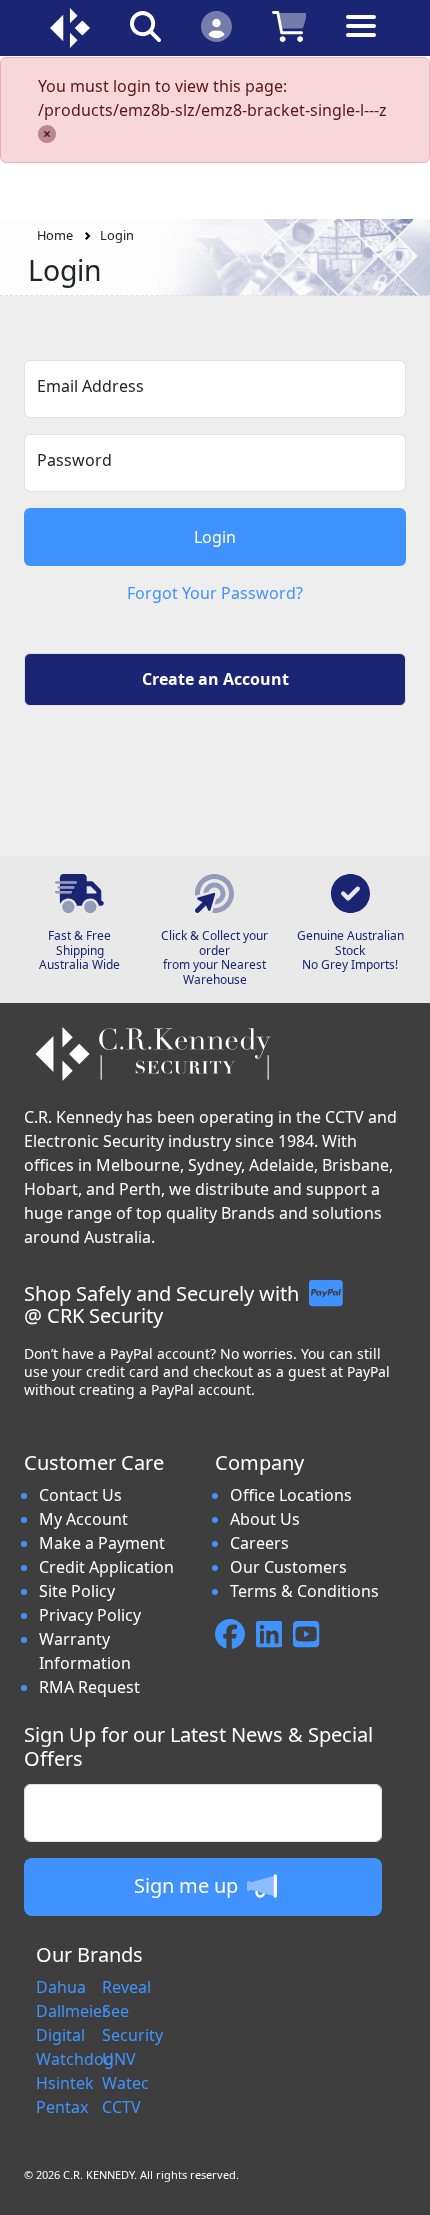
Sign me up (188, 1885)
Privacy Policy (90, 1615)
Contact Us (80, 1495)
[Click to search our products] (145, 25)
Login (117, 235)
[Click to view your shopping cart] (289, 25)
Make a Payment (102, 1543)
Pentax (62, 2107)
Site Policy (77, 1591)
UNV (119, 2059)
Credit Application (106, 1567)
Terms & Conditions (304, 1591)
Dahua (61, 1987)
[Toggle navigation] (361, 41)
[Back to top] (402, 2187)
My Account (83, 1519)
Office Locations (291, 1495)
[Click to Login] (216, 25)
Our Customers (288, 1567)
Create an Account (215, 679)
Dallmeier (72, 2011)
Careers (259, 1543)
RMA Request (89, 1687)
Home (55, 235)
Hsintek (65, 2083)
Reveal (126, 1987)
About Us (265, 1519)
